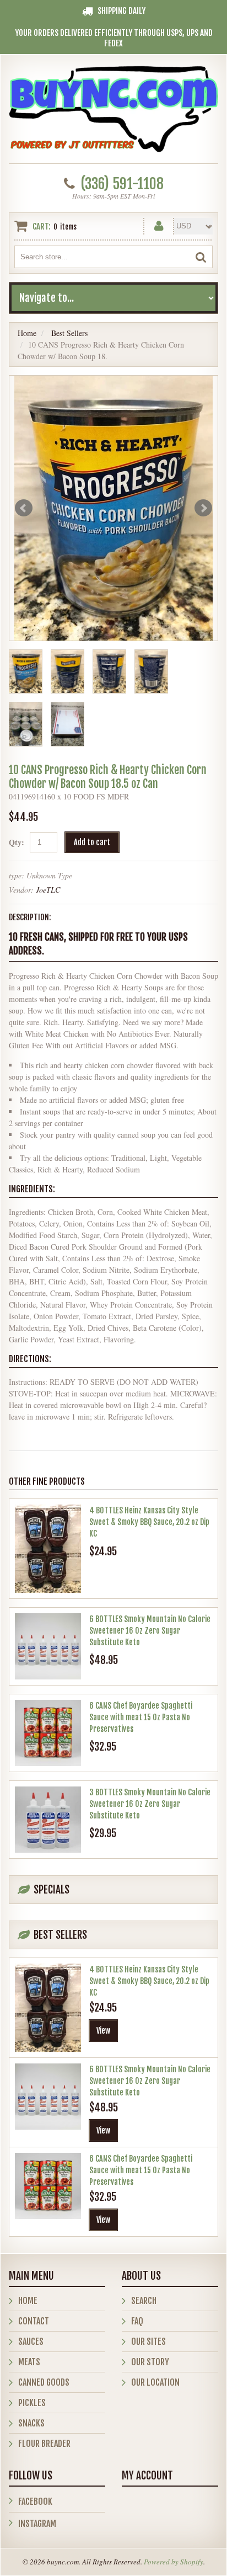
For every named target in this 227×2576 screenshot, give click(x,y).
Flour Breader (44, 2444)
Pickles (32, 2403)
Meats (29, 2362)
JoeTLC (48, 890)
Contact (34, 2321)
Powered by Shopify (174, 2562)
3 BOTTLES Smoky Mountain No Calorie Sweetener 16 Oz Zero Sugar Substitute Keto (150, 1804)
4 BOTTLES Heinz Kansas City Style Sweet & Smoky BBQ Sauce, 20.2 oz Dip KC (149, 1522)
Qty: (17, 842)
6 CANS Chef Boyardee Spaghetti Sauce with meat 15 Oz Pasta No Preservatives (141, 1717)
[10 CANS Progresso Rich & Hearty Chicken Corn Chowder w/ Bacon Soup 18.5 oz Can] (113, 508)
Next (203, 508)
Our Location (155, 2382)
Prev (24, 508)
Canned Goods (44, 2382)
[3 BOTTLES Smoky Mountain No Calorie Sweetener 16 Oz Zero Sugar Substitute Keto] (48, 1820)
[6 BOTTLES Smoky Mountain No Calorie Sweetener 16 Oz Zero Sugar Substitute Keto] (48, 1646)
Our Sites (148, 2342)
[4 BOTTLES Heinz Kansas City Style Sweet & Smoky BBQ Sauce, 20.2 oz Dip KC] (48, 1549)
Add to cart (92, 842)
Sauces (31, 2342)
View (103, 2031)
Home (27, 333)
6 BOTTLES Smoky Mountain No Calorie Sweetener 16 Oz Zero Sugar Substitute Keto (150, 1631)
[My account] (159, 224)
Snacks (31, 2423)
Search (144, 2301)
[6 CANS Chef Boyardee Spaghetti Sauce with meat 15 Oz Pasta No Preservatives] (48, 1733)
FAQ (137, 2321)
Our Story (150, 2362)
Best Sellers (69, 333)
